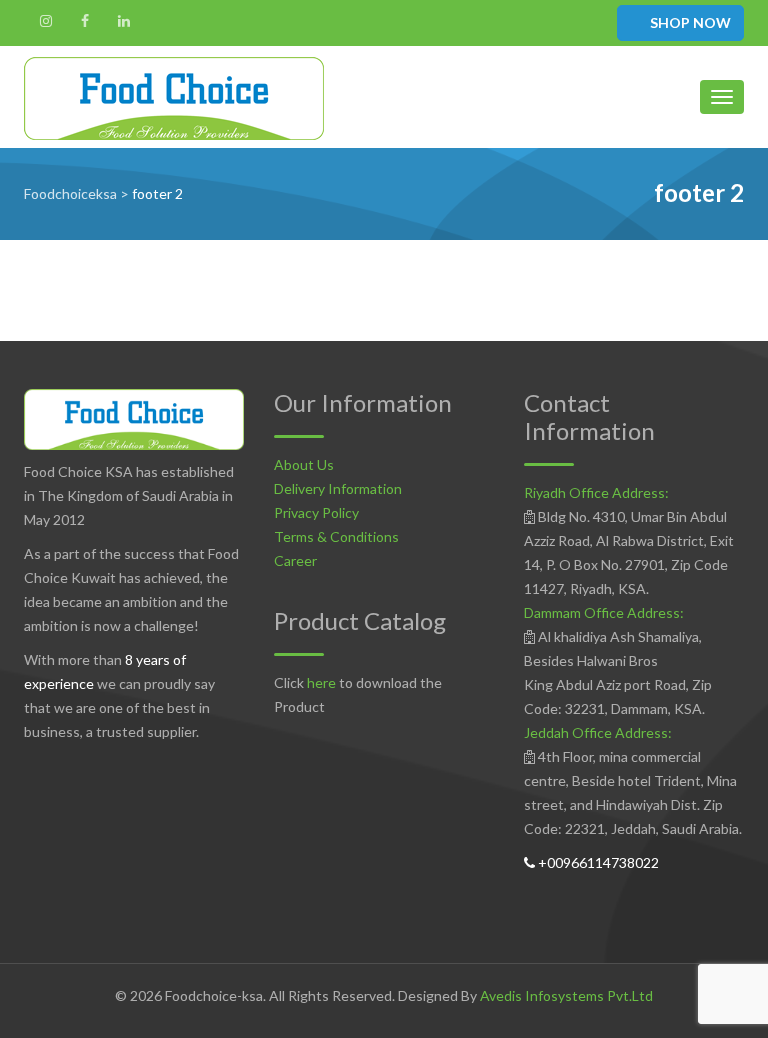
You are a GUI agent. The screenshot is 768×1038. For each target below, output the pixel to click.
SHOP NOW (689, 22)
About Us (304, 464)
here (321, 682)
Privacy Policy (316, 512)
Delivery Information (338, 488)
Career (295, 560)
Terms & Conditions (336, 536)
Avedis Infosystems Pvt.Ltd (566, 995)
